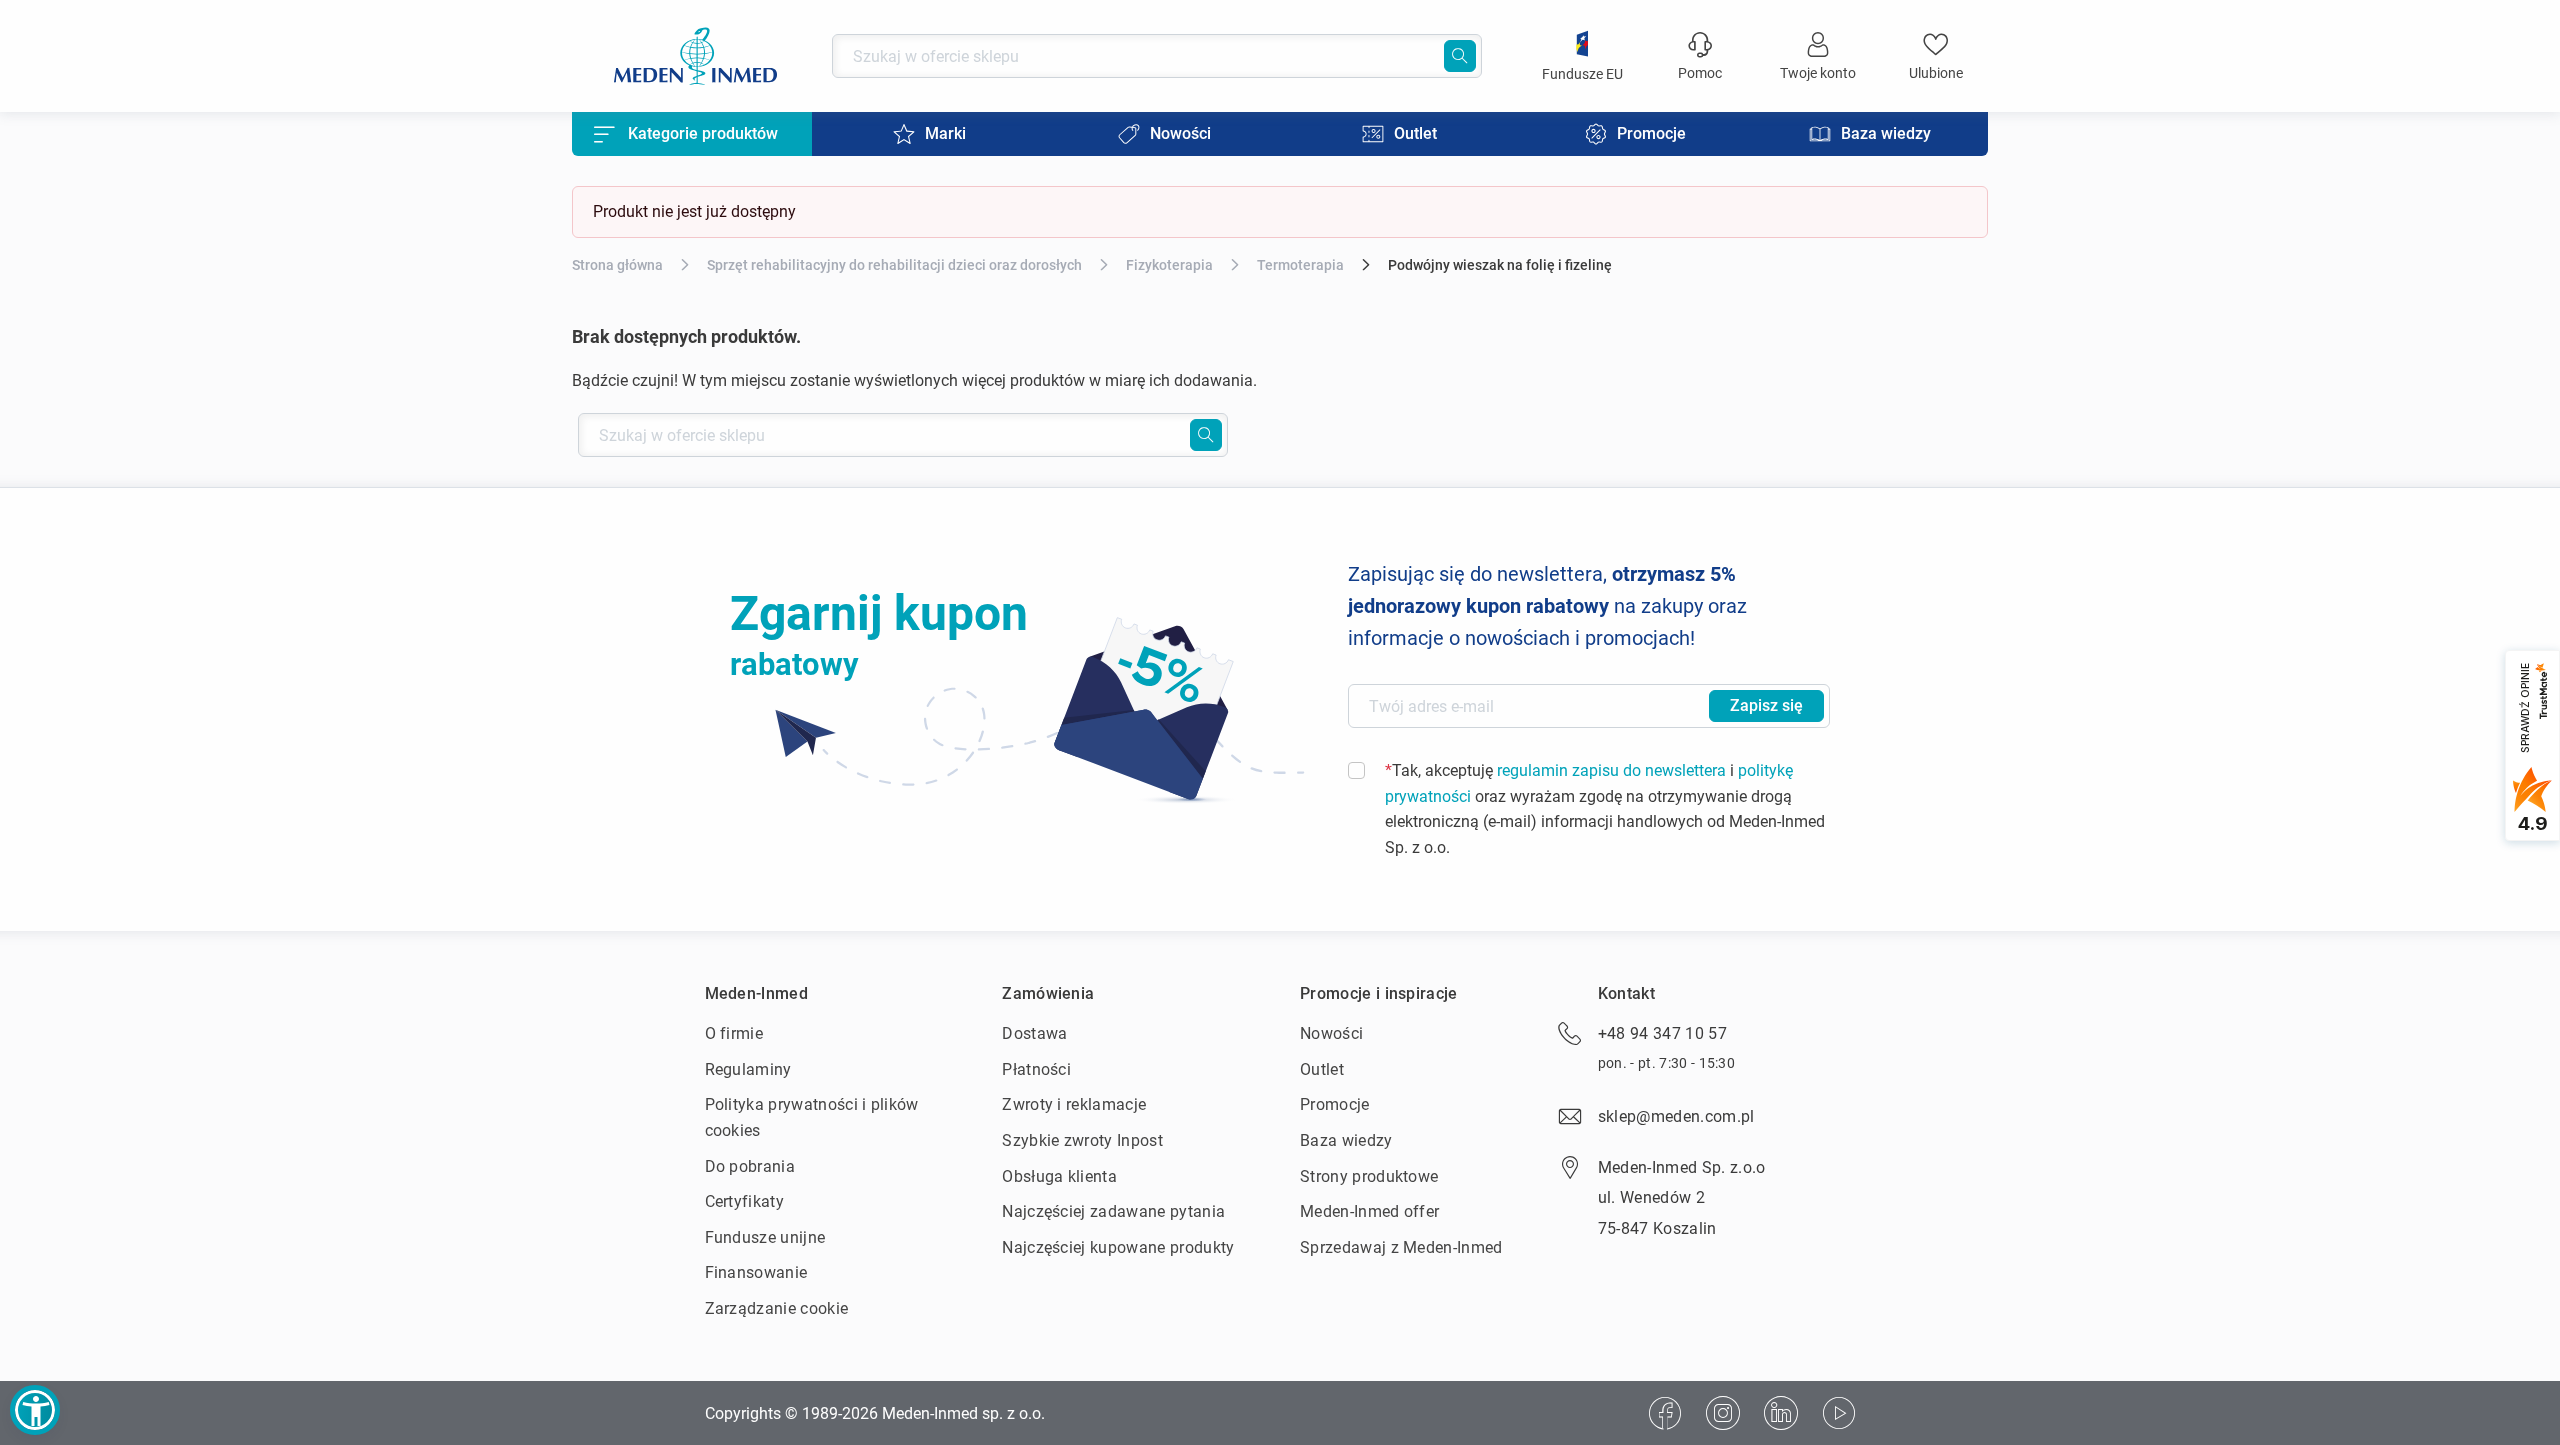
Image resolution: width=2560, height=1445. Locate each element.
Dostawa (1034, 1033)
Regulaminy (748, 1069)
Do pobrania (750, 1166)
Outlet (1322, 1069)
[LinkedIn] (1781, 1413)
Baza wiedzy (1346, 1140)
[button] (35, 1410)
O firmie (734, 1033)
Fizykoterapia (1169, 265)
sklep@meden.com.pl (1676, 1116)
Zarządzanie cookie (777, 1308)
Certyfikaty (745, 1201)
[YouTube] (1839, 1413)
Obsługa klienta (1059, 1176)
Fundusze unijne (765, 1237)
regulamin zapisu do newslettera (1611, 770)
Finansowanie (756, 1272)
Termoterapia (1300, 265)
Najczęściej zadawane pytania (1113, 1211)
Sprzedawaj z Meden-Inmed (1401, 1247)
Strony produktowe (1369, 1176)
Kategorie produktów (703, 133)
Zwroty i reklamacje (1074, 1104)
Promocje (1335, 1104)
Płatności (1036, 1069)
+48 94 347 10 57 (1662, 1033)
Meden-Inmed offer (1369, 1211)
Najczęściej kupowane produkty (1118, 1247)
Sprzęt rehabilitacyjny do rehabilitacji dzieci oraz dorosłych (894, 265)
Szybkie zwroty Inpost (1082, 1140)
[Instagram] (1723, 1413)
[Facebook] (1665, 1413)
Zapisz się (1766, 705)
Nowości (1331, 1033)
